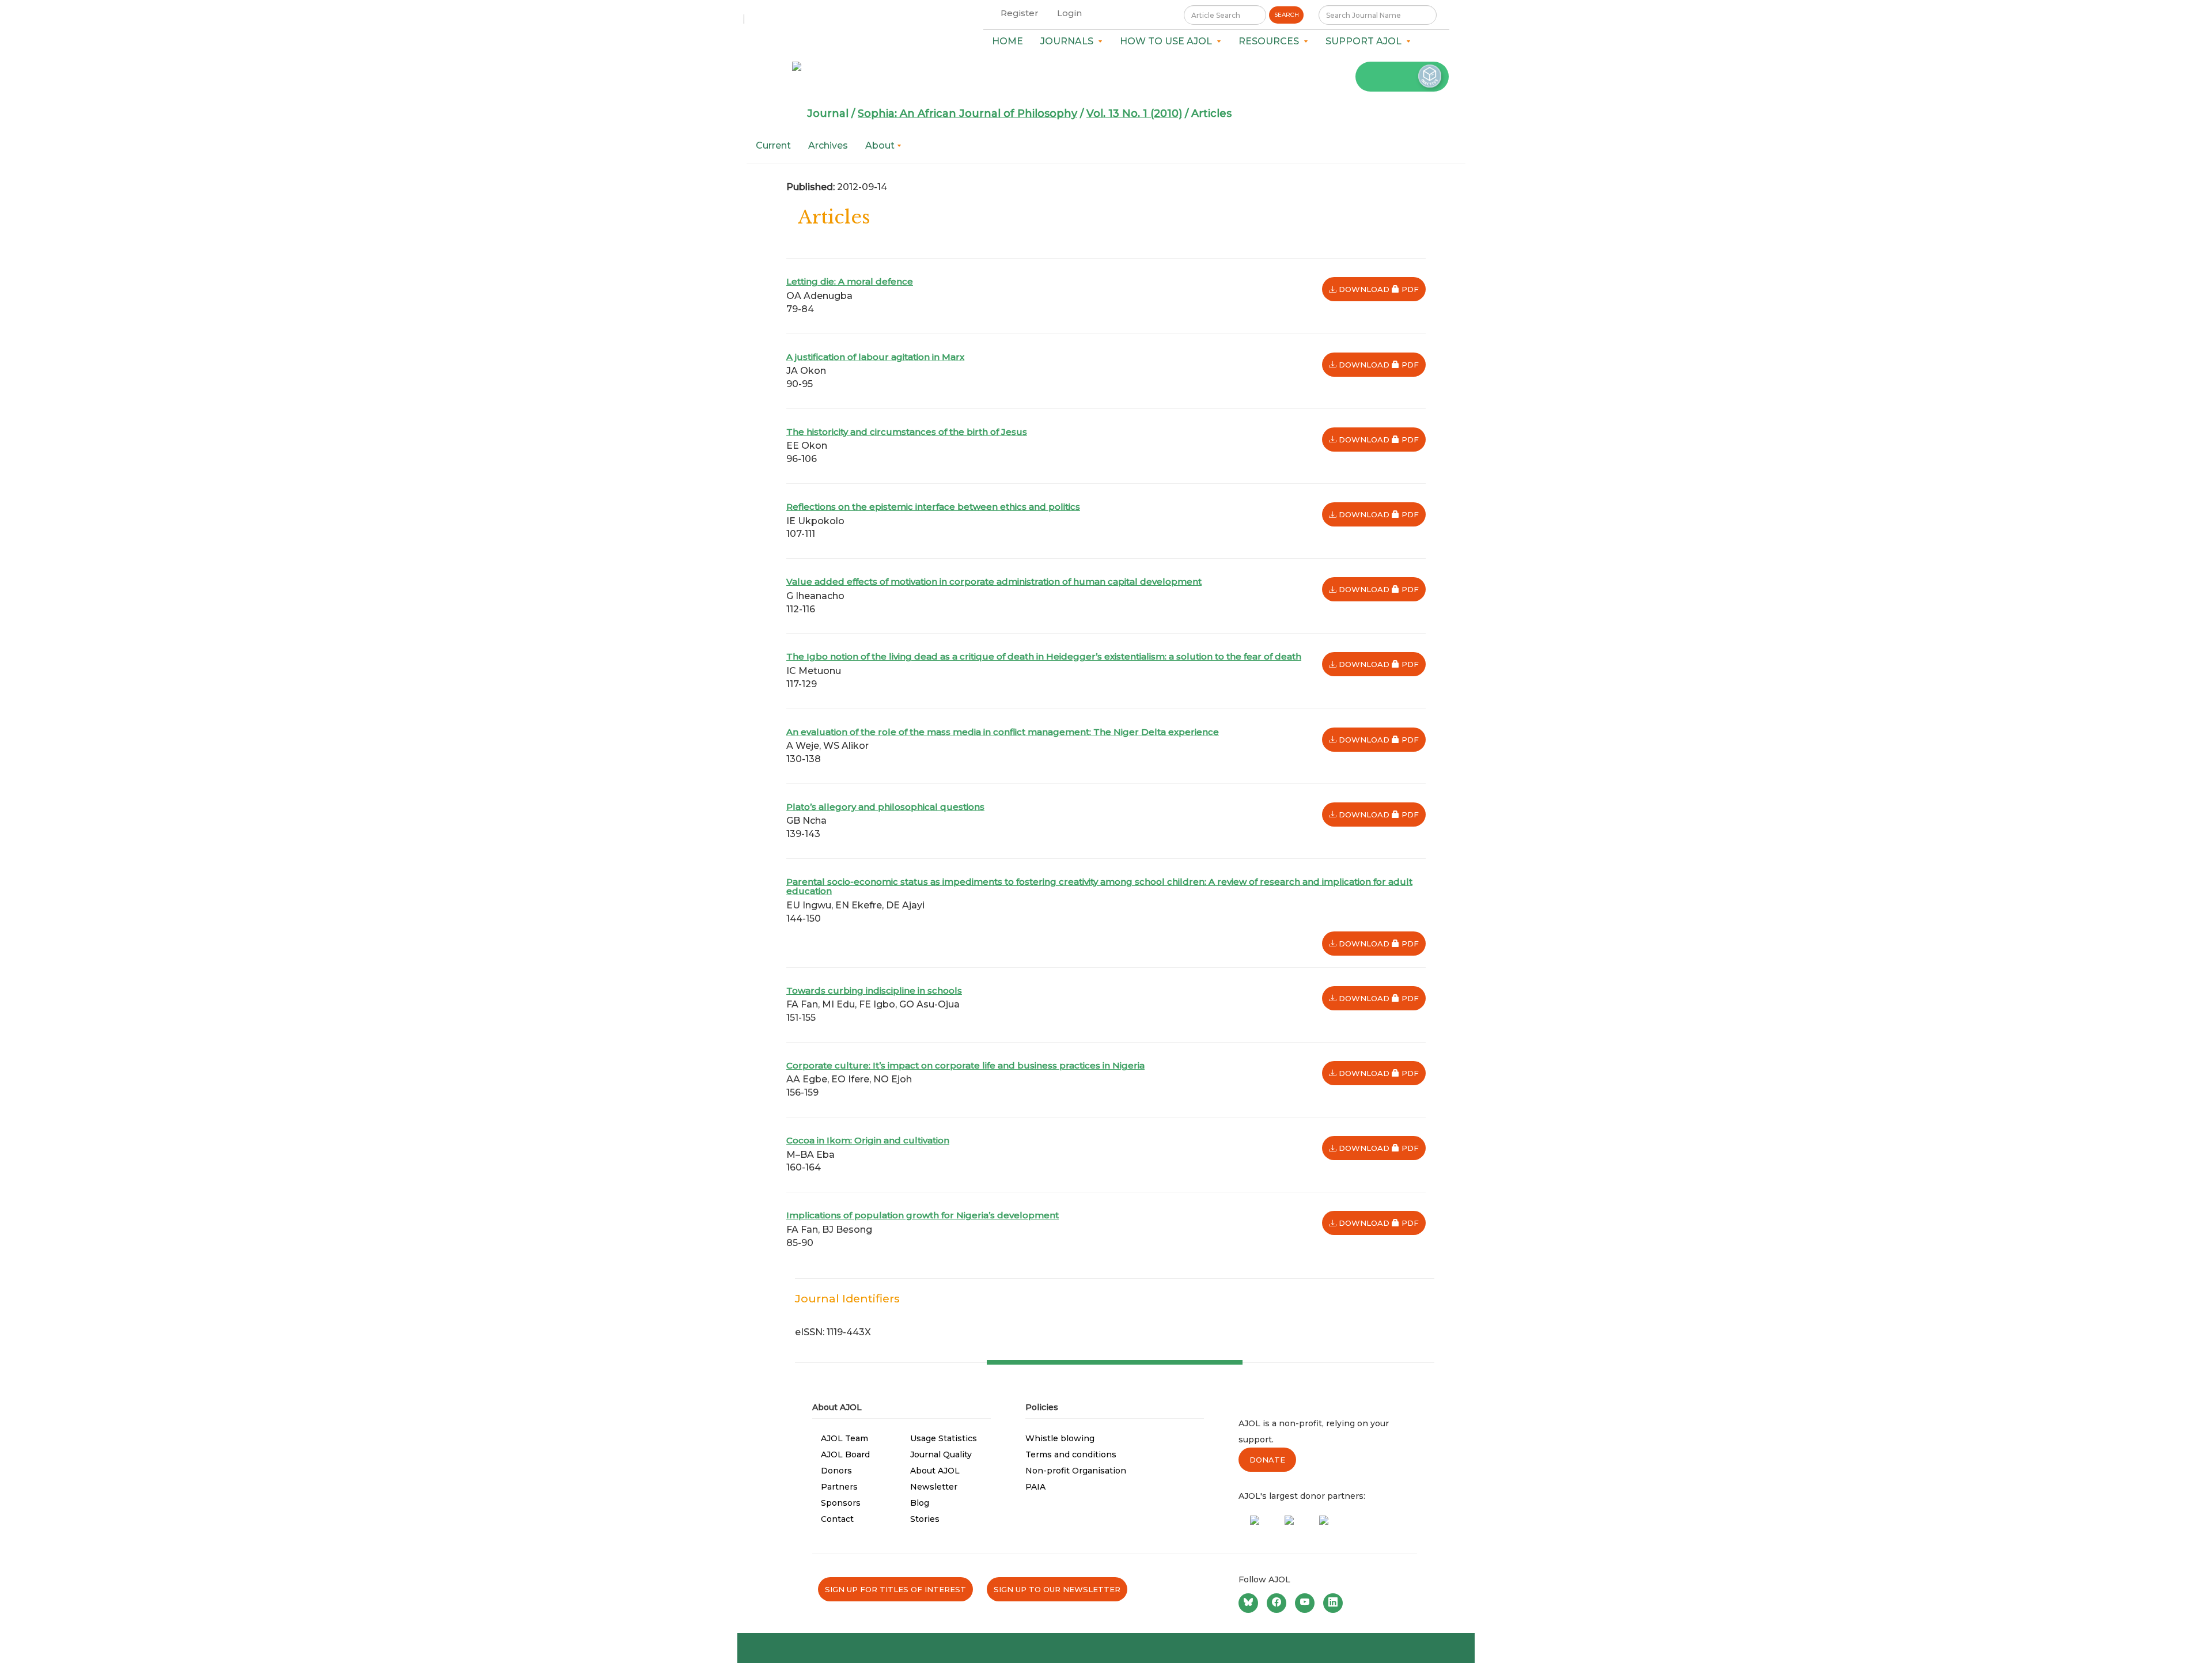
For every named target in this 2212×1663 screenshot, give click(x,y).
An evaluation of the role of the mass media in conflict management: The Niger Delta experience (1003, 732)
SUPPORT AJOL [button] (1366, 41)
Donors (836, 1471)
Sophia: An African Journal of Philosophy (967, 113)
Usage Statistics (944, 1438)
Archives (828, 145)
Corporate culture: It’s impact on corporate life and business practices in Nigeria (965, 1065)
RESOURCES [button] (1271, 41)
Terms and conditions (1071, 1454)
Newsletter (934, 1487)
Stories (925, 1519)
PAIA (1035, 1487)
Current (773, 145)
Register (1020, 13)
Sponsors (841, 1503)
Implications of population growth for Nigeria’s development (923, 1215)
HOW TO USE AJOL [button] (1168, 41)
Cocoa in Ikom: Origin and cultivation (868, 1140)
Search (1287, 15)
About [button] (881, 145)
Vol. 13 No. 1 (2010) (1134, 113)
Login (1069, 13)
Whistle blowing (1060, 1438)
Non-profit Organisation (1076, 1471)
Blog (920, 1503)
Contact (837, 1519)
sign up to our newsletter (1057, 1589)
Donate (1267, 1460)
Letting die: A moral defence (850, 281)
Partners (839, 1487)
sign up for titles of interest (895, 1589)
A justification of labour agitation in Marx (875, 357)
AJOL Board (845, 1454)
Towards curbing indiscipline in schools (874, 990)
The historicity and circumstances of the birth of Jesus (907, 432)
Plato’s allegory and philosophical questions (885, 807)
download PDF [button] (1381, 289)
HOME (1007, 41)
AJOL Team (844, 1438)
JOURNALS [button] (1069, 41)
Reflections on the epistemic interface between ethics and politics (933, 507)
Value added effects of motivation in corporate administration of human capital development (994, 582)
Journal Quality (941, 1454)
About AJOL (935, 1471)
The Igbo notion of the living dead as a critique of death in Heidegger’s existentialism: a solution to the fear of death (1044, 656)
